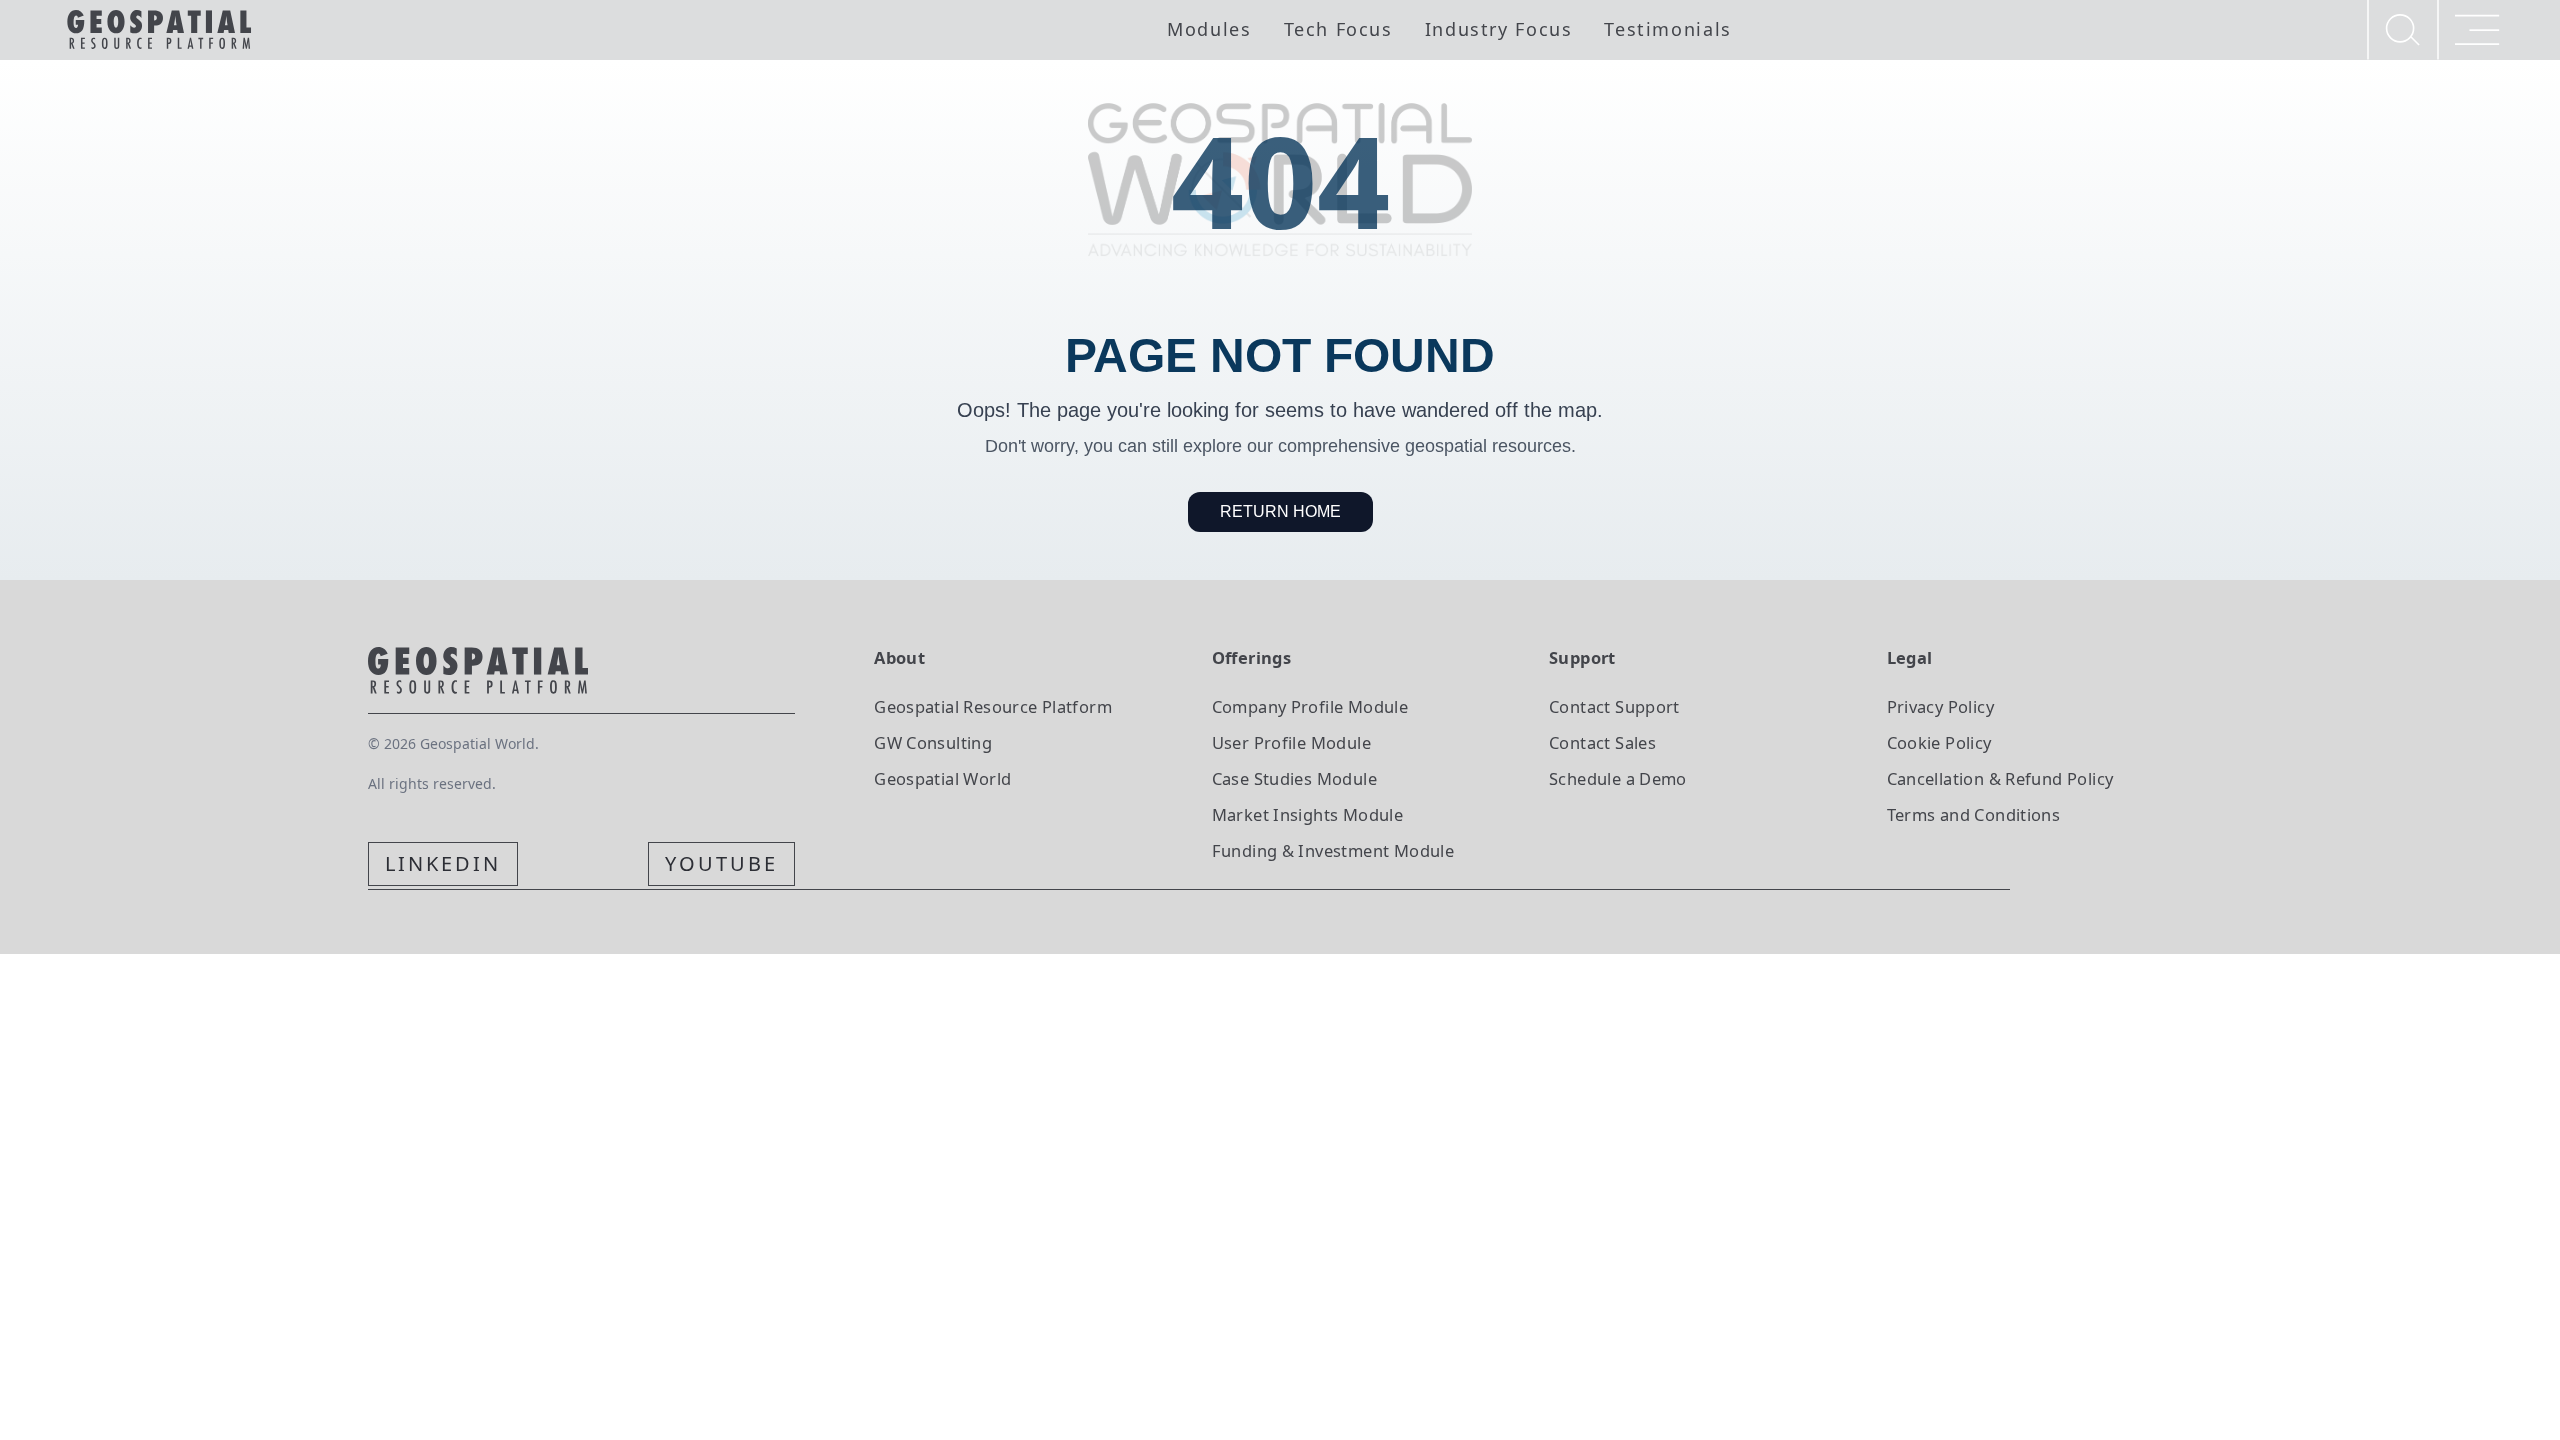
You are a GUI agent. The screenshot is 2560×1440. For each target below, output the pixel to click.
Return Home (1280, 511)
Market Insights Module (1308, 814)
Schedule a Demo (1618, 778)
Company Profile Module (1310, 706)
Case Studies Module (1294, 778)
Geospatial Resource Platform (993, 706)
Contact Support (1614, 706)
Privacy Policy (1940, 706)
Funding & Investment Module (1333, 850)
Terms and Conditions (1974, 814)
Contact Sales (1602, 742)
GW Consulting (933, 742)
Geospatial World (942, 778)
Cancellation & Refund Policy (2000, 778)
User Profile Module (1291, 742)
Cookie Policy (1939, 742)
